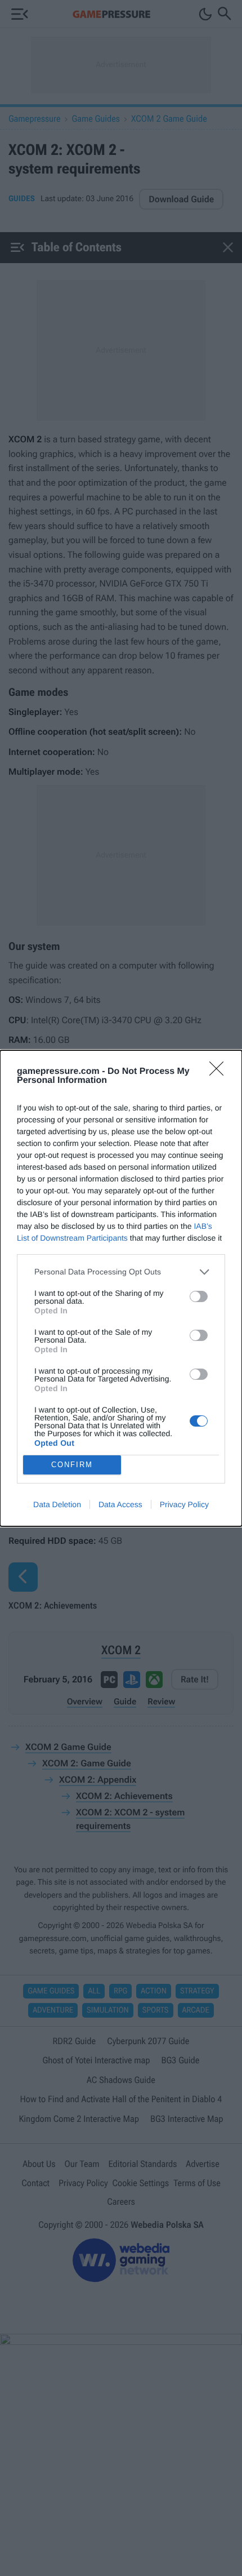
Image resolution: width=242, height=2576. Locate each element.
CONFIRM (72, 1465)
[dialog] (121, 1288)
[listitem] (121, 1272)
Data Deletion (57, 1504)
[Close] (220, 1072)
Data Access (120, 1504)
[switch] (199, 1296)
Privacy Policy (184, 1504)
